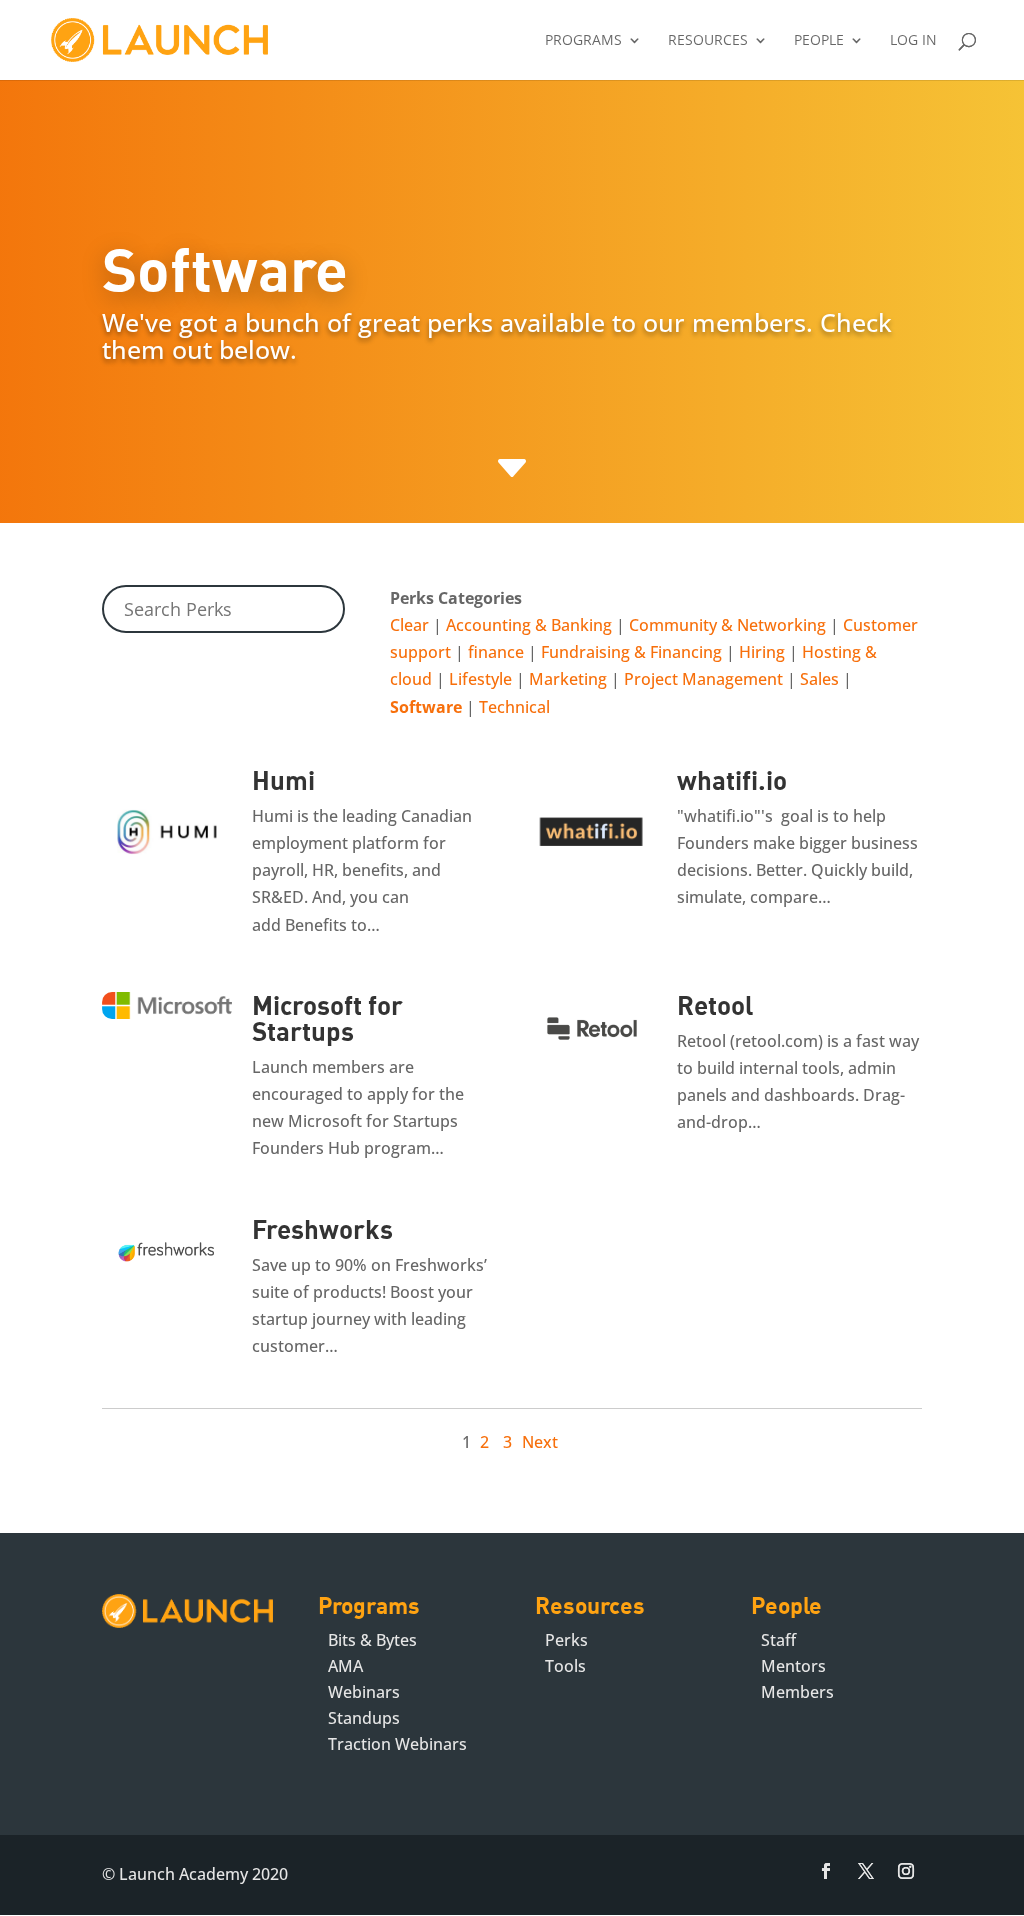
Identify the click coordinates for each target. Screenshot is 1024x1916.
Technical (514, 707)
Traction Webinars (397, 1744)
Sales (819, 679)
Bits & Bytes (372, 1640)
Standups (364, 1718)
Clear (409, 625)
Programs (583, 41)
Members (797, 1692)
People (819, 41)
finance (496, 652)
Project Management (703, 679)
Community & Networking (727, 625)
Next (540, 1442)
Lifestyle (480, 679)
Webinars (364, 1692)
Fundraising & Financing (631, 652)
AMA (345, 1666)
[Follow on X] (866, 1871)
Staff (778, 1640)
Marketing (568, 679)
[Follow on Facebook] (826, 1871)
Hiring (762, 652)
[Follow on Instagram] (906, 1871)
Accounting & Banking (529, 625)
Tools (565, 1666)
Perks (566, 1640)
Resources (708, 41)
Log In (913, 41)
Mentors (793, 1666)
